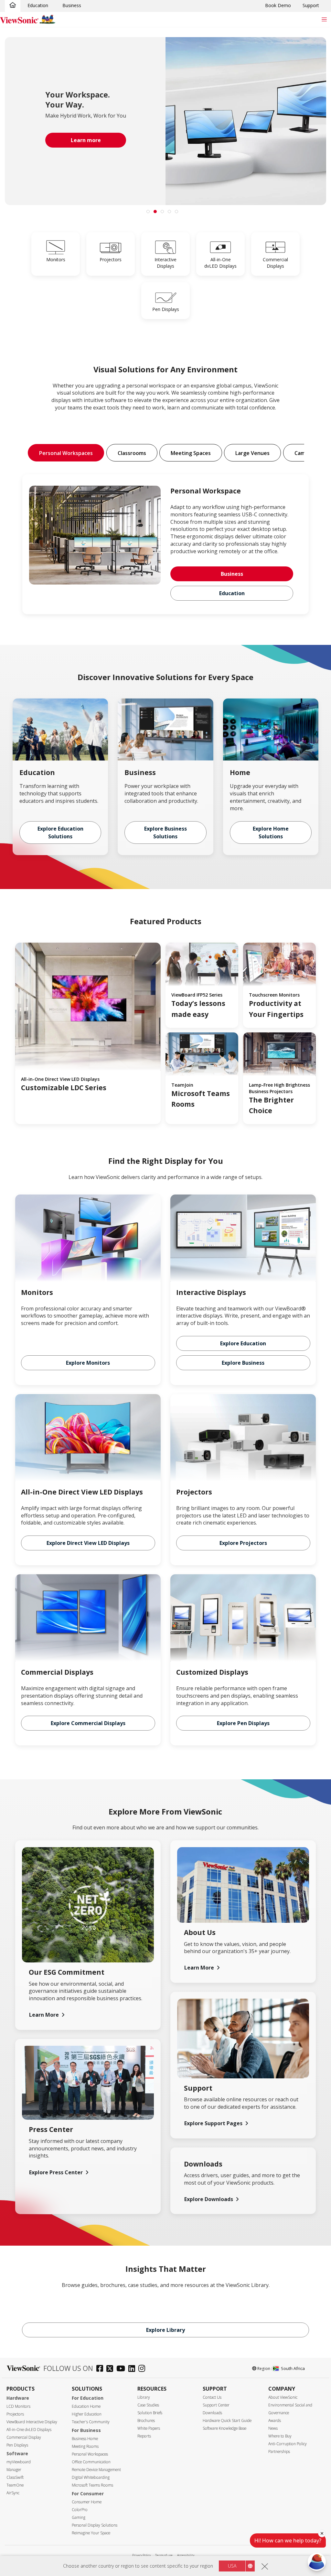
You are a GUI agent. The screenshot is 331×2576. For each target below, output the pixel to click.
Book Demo (278, 5)
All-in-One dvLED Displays (29, 2430)
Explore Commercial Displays (88, 1723)
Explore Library (165, 2330)
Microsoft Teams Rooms (92, 2485)
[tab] (148, 212)
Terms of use (164, 2555)
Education (38, 5)
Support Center (216, 2405)
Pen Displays (17, 2445)
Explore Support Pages (213, 2123)
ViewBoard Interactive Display (32, 2422)
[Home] (13, 5)
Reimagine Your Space (91, 2533)
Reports (144, 2436)
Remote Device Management (96, 2470)
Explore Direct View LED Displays (88, 1543)
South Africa (293, 2368)
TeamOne (15, 2485)
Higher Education (87, 2414)
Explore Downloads (209, 2199)
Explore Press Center (56, 2172)
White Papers (149, 2428)
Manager (14, 2470)
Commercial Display (24, 2437)
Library (144, 2397)
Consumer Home (87, 2502)
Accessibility (186, 2555)
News (273, 2428)
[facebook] (101, 2369)
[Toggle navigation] (324, 19)
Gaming (79, 2517)
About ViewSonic (283, 2397)
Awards (275, 2421)
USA (232, 2566)
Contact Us (212, 2397)
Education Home (86, 2406)
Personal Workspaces (90, 2454)
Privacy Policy (141, 2555)
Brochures (146, 2421)
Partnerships (279, 2452)
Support (311, 5)
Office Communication (91, 2462)
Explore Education (243, 1343)
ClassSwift (15, 2477)
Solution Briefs (150, 2413)
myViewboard (19, 2462)
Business (72, 5)
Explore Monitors (88, 1363)
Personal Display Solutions (95, 2525)
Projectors (15, 2414)
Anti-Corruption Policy (288, 2444)
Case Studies (148, 2405)
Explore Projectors (243, 1543)
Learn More (44, 2015)
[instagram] (143, 2369)
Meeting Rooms (85, 2446)
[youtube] (122, 2369)
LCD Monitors (18, 2406)
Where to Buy (280, 2436)
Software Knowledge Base (224, 2428)
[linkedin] (133, 2369)
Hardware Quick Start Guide (227, 2421)
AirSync (13, 2493)
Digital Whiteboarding (91, 2477)
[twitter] (111, 2369)
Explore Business (243, 1363)
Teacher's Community (91, 2422)
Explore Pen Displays (243, 1723)
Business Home (85, 2439)
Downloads (212, 2413)
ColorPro (80, 2510)
